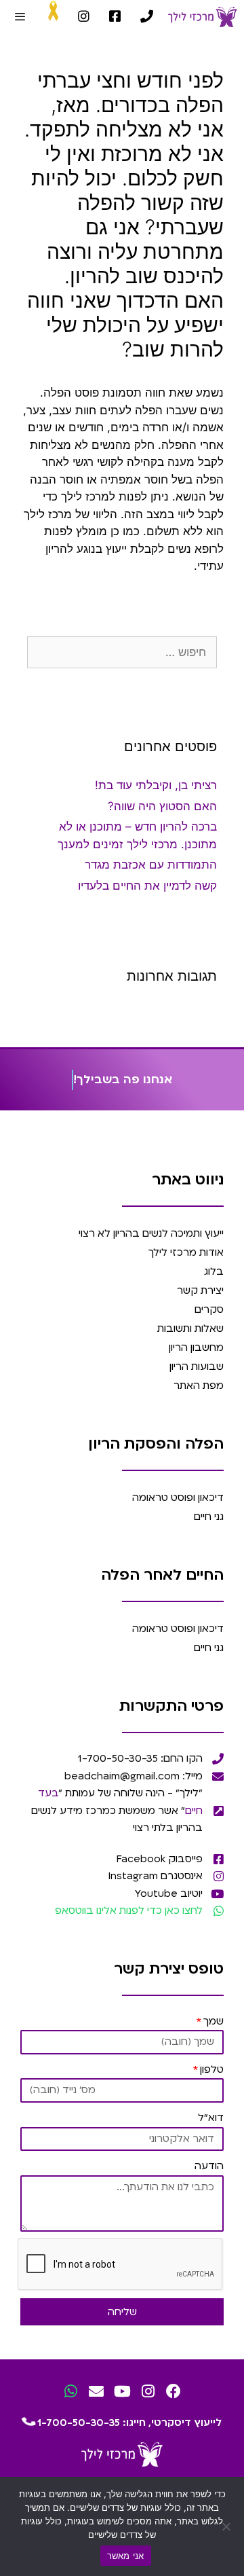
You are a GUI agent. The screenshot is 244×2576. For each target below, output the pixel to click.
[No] (227, 2526)
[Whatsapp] (71, 2391)
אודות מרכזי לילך (186, 1252)
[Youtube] (122, 2391)
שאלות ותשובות (190, 1328)
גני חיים (209, 1517)
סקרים (209, 1309)
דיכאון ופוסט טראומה (178, 1498)
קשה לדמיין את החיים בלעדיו (147, 886)
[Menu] (20, 17)
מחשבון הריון (196, 1347)
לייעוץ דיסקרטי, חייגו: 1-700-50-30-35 (128, 2423)
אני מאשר (126, 2556)
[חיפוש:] (122, 652)
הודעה (209, 2166)
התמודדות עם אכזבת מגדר (151, 865)
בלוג (214, 1271)
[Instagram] (148, 2391)
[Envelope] (97, 2391)
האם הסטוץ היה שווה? (162, 806)
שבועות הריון (197, 1366)
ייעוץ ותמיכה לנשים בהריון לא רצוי (151, 1233)
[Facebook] (174, 2391)
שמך (213, 2021)
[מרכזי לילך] (203, 17)
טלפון (212, 2069)
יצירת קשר (200, 1290)
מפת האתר (199, 1385)
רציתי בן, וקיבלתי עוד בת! (156, 785)
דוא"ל (211, 2118)
